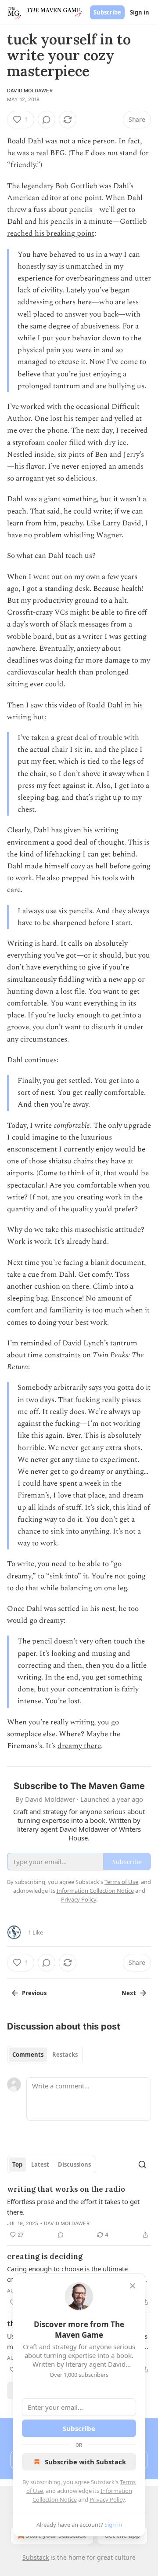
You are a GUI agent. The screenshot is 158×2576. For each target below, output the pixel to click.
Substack (36, 2557)
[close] (133, 2286)
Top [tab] (17, 2164)
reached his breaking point (51, 233)
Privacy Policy (107, 2499)
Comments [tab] (28, 2055)
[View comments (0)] (47, 120)
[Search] (142, 2164)
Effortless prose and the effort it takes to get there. (73, 2207)
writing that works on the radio (66, 2189)
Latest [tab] (40, 2164)
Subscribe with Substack (85, 2462)
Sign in (140, 12)
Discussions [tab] (74, 2164)
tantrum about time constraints (72, 1349)
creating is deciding (45, 2256)
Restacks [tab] (65, 2055)
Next (129, 1993)
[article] (79, 2212)
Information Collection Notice (95, 1891)
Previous (34, 1993)
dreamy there (79, 1746)
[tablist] (45, 2055)
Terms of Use (121, 1882)
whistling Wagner (93, 535)
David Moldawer (30, 91)
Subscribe (107, 12)
